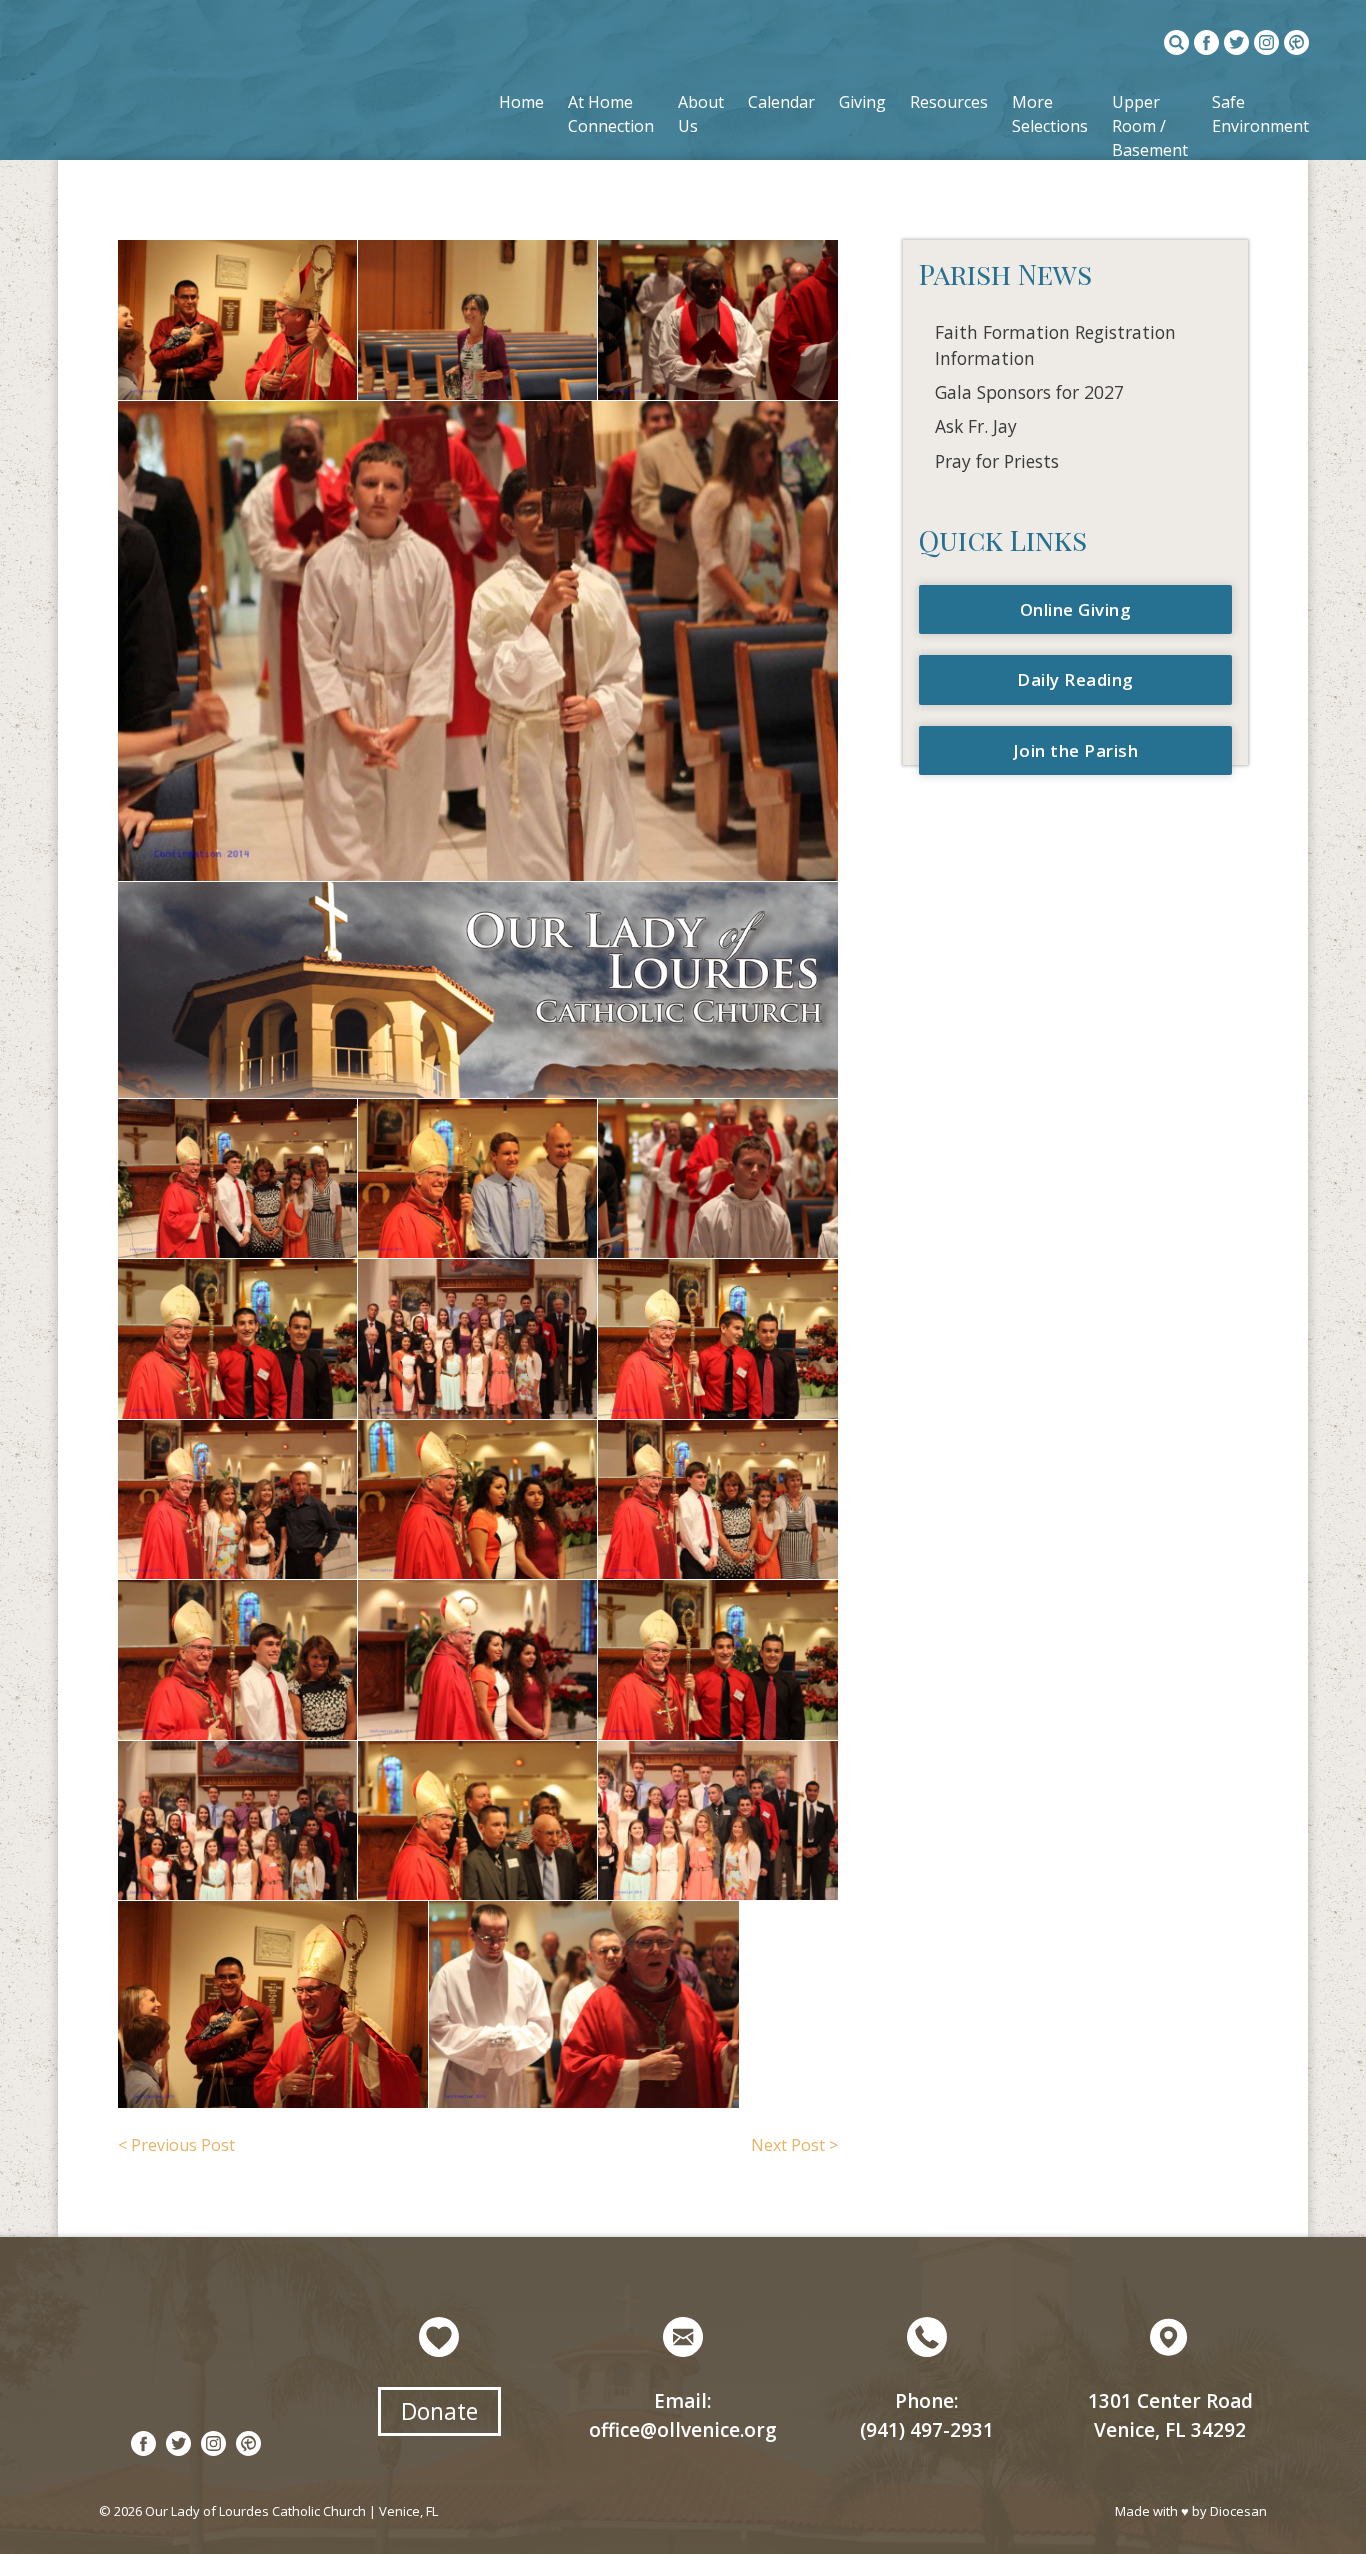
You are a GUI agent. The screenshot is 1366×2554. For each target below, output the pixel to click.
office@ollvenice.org (683, 2430)
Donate (439, 2411)
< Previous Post (176, 2145)
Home (521, 102)
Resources (949, 102)
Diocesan (1238, 2511)
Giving (862, 102)
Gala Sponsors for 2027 (1029, 392)
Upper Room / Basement (1150, 126)
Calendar (781, 102)
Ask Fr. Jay (976, 426)
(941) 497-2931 (927, 2430)
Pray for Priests (997, 461)
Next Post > (794, 2145)
